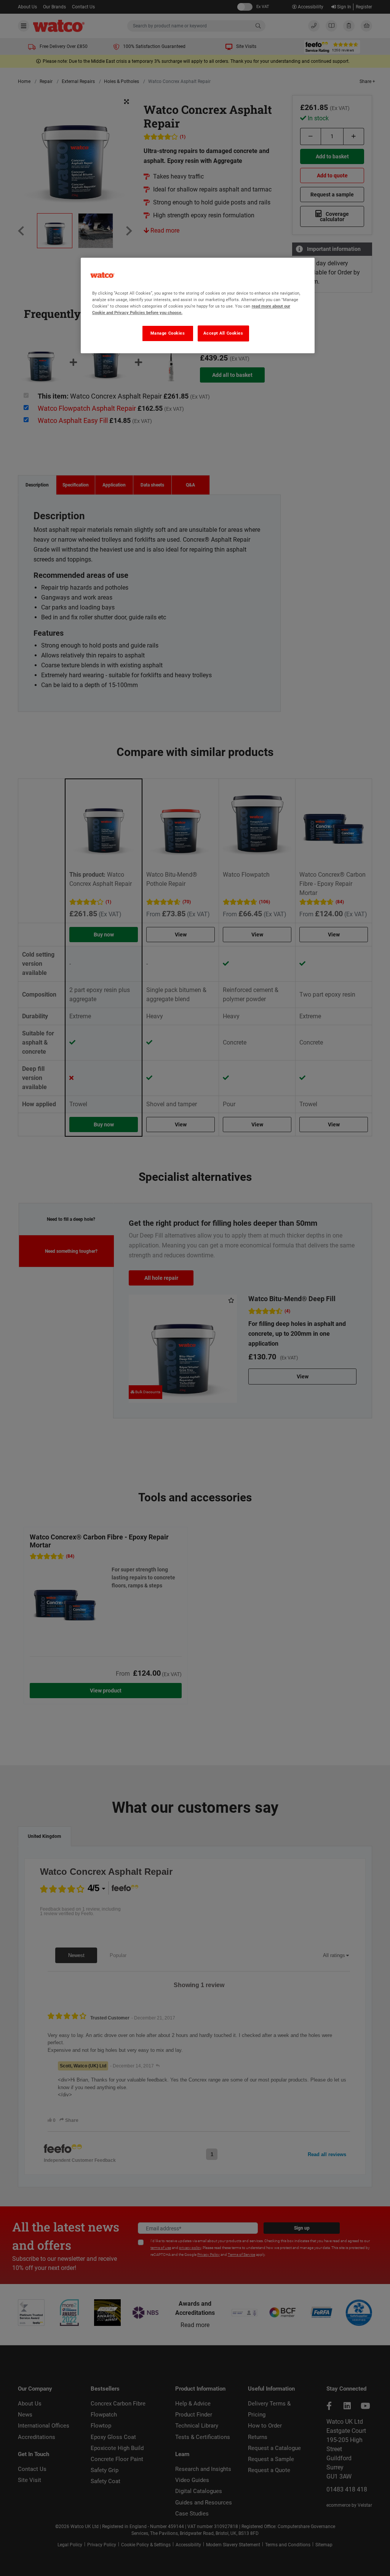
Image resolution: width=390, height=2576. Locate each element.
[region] (198, 305)
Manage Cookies (168, 333)
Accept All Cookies (223, 333)
